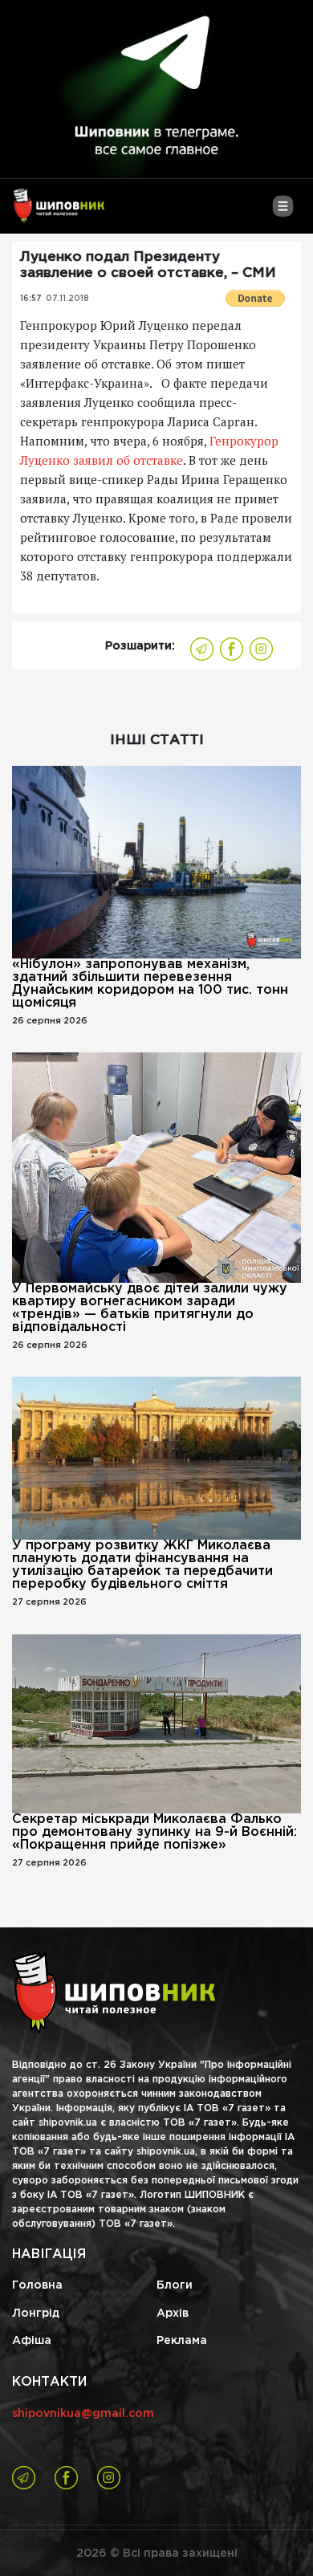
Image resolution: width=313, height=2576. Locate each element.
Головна (37, 2285)
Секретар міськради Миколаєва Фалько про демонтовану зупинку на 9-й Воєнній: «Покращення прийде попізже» (154, 1832)
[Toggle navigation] (283, 212)
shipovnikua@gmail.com (83, 2414)
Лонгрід (36, 2314)
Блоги (175, 2285)
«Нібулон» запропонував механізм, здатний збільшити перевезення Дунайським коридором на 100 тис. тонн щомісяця (150, 984)
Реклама (182, 2341)
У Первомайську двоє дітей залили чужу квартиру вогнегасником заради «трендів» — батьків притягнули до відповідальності (150, 1308)
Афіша (32, 2341)
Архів (173, 2314)
